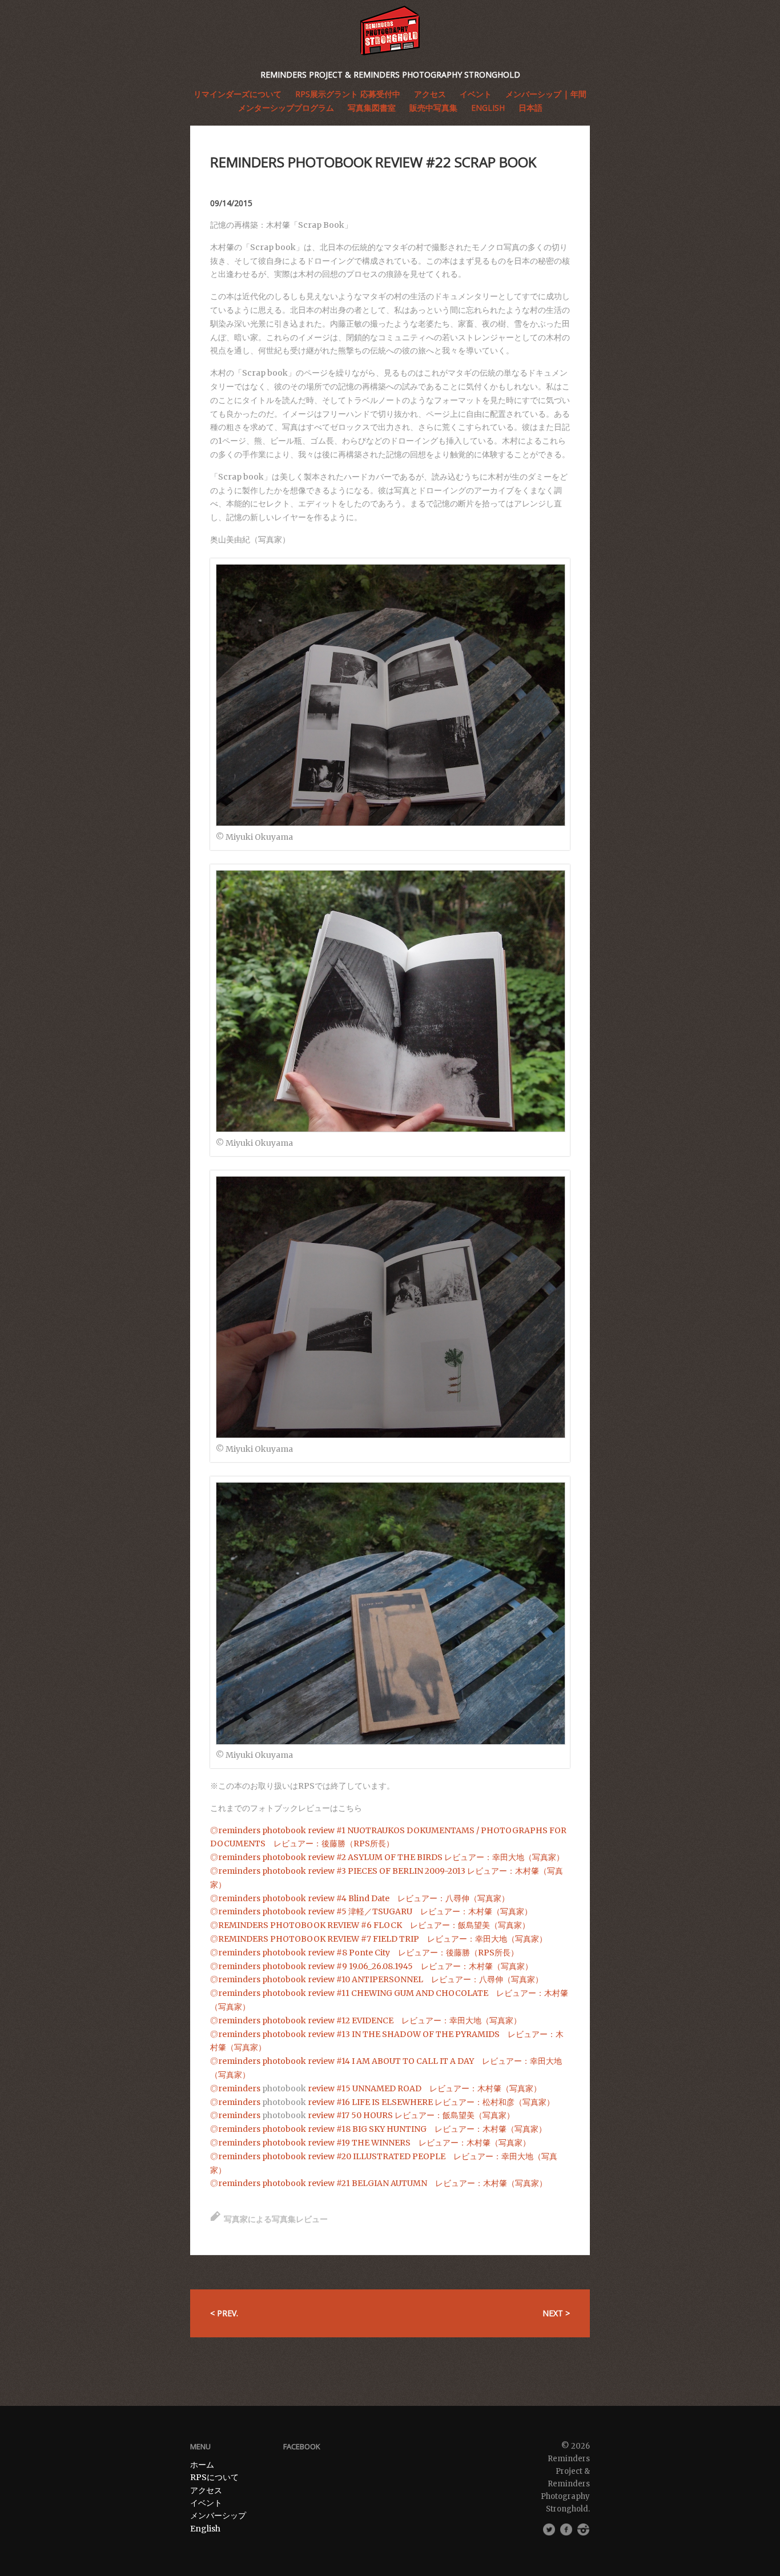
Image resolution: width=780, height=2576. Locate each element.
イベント (206, 2503)
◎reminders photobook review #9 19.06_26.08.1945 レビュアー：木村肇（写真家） (371, 1966)
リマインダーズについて (238, 94)
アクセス (206, 2490)
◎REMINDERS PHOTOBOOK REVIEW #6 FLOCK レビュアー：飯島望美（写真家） (370, 1925)
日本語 (530, 108)
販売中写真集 (433, 108)
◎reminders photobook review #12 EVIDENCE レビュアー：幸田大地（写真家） (366, 2020)
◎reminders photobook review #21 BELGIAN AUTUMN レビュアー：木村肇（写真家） (379, 2183)
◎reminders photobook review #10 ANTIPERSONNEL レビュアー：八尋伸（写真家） (377, 1979)
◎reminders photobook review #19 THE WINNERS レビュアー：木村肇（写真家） (370, 2143)
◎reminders (236, 2088)
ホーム (202, 2465)
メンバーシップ (218, 2515)
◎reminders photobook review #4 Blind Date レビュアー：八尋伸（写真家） (360, 1898)
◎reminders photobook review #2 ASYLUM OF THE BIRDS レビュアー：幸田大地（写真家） (387, 1857)
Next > (556, 2313)
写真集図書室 (372, 108)
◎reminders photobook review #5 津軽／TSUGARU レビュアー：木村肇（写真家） (371, 1911)
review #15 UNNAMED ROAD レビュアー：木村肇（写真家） (424, 2088)
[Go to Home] (390, 31)
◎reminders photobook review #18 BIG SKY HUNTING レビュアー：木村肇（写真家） (378, 2129)
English (488, 108)
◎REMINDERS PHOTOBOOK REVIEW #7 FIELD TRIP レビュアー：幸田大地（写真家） (379, 1939)
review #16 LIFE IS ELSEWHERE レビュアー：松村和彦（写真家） (430, 2102)
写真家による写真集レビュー (276, 2219)
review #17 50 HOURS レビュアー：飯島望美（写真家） (410, 2115)
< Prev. (224, 2313)
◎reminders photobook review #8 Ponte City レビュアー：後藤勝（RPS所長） (364, 1953)
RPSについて (214, 2477)
